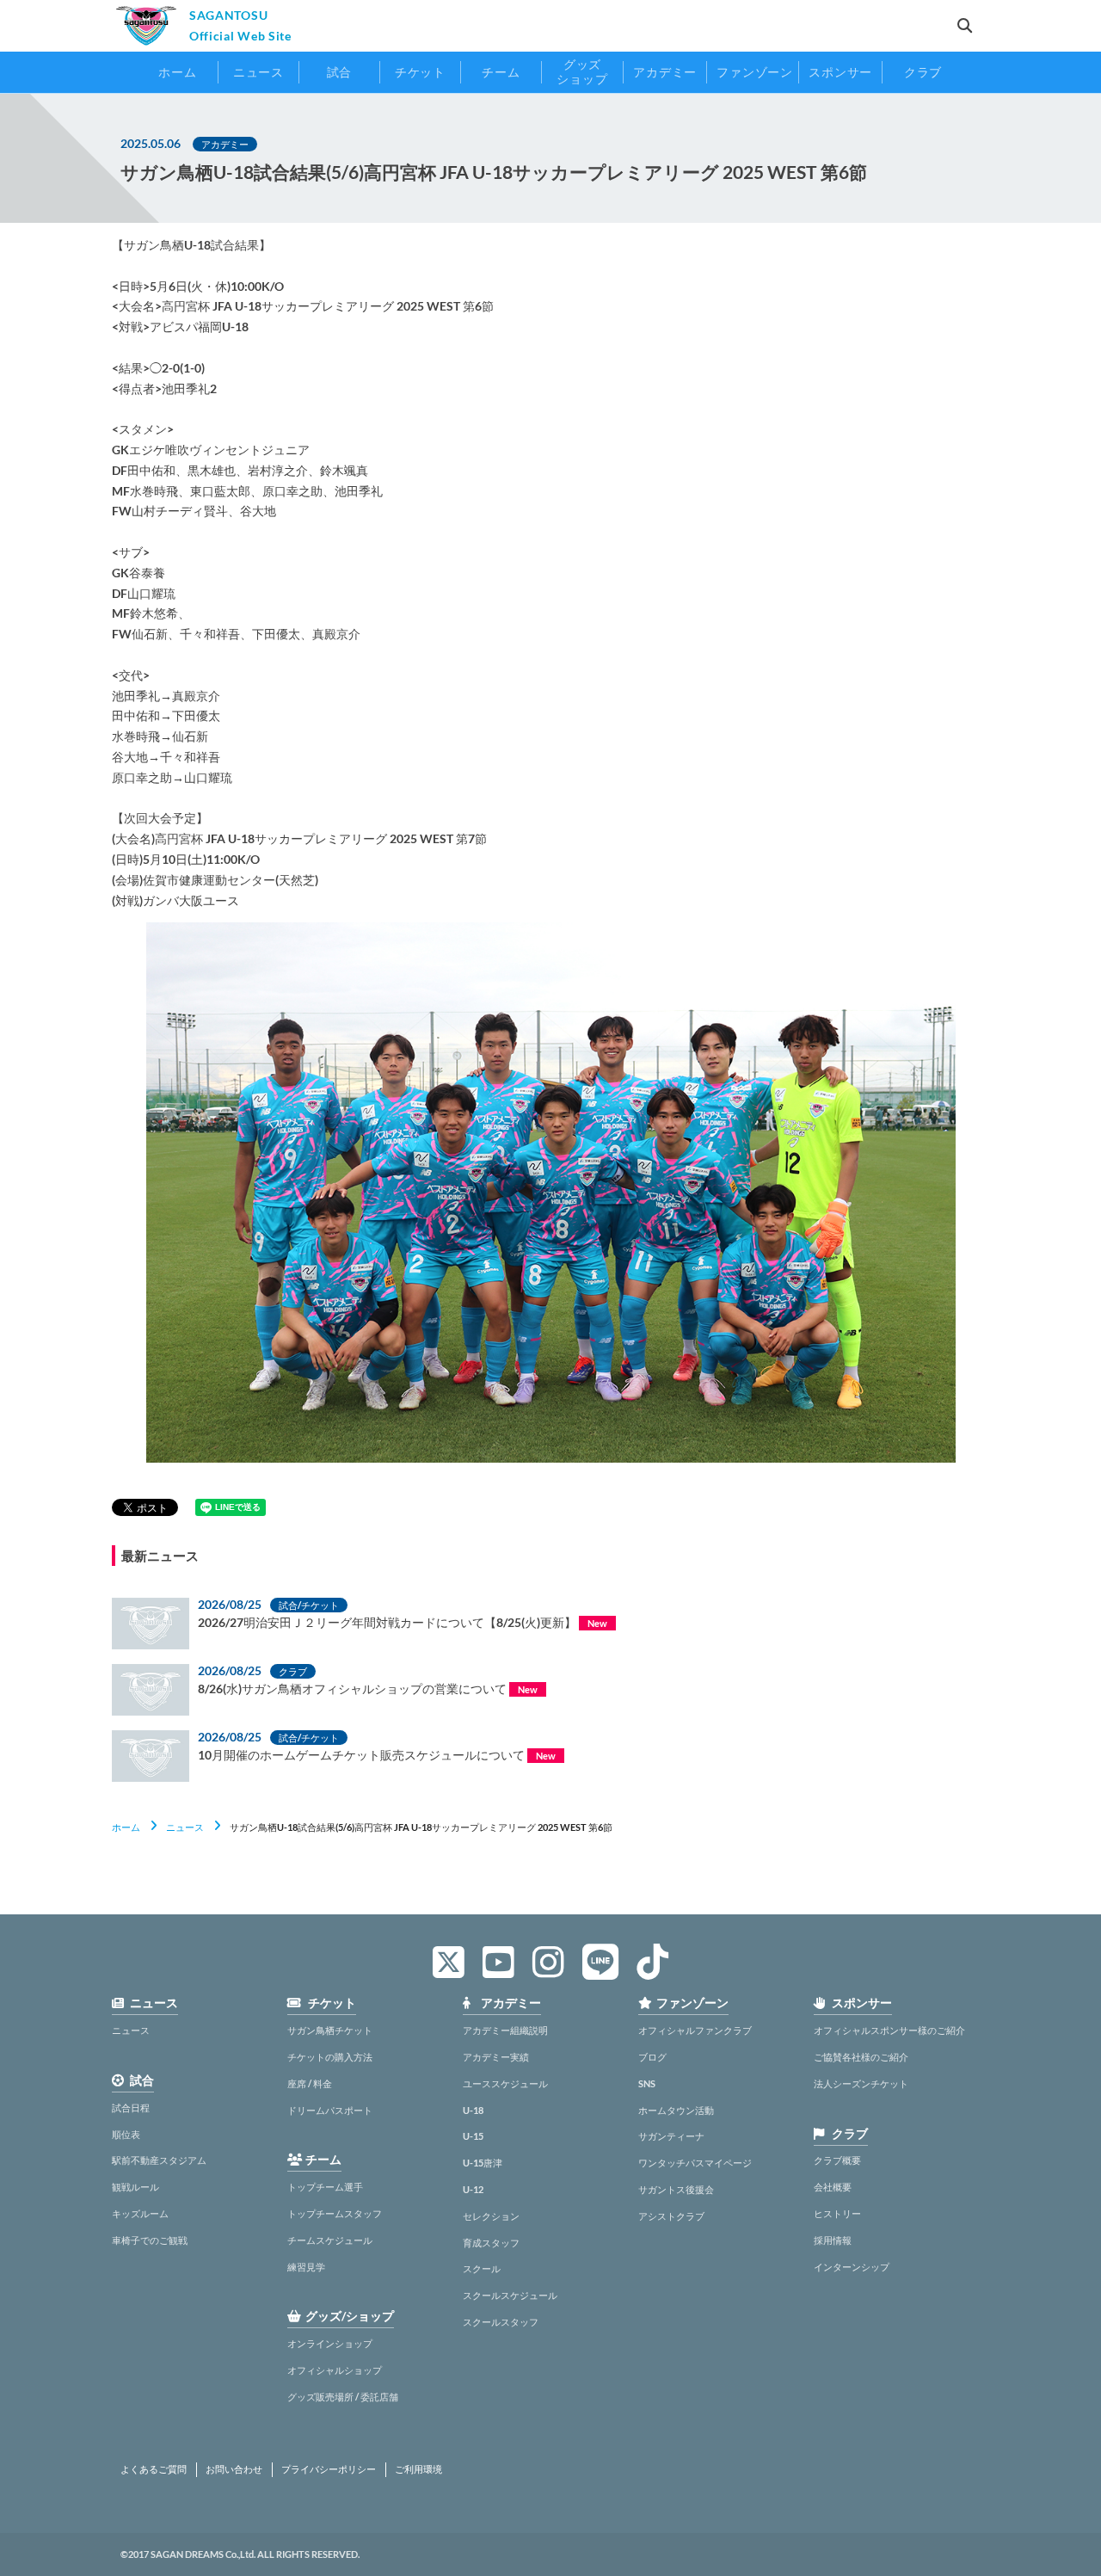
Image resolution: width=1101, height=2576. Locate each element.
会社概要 (833, 2187)
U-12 (473, 2189)
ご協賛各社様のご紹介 (861, 2057)
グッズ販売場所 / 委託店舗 (343, 2397)
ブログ (652, 2057)
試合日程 (131, 2108)
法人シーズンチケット (861, 2083)
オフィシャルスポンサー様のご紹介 (889, 2030)
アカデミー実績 (496, 2057)
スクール (482, 2268)
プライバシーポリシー (329, 2469)
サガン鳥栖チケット (330, 2030)
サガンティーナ (671, 2136)
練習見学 (306, 2267)
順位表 (126, 2134)
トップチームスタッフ (335, 2213)
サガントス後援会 (676, 2189)
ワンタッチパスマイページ (695, 2163)
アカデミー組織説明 (505, 2030)
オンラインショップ (330, 2343)
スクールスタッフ (501, 2322)
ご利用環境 (418, 2469)
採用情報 (833, 2240)
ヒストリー (837, 2213)
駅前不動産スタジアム (159, 2160)
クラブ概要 (837, 2160)
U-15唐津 (483, 2163)
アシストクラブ (671, 2216)
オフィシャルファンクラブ (695, 2030)
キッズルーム (140, 2213)
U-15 (473, 2136)
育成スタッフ (491, 2243)
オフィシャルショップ (335, 2370)
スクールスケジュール (510, 2295)
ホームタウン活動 (676, 2110)
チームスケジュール (330, 2240)
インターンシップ (852, 2267)
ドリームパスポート (330, 2110)
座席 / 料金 (310, 2083)
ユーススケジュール (505, 2083)
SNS (647, 2083)
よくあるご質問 (154, 2469)
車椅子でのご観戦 (150, 2240)
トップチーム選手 (325, 2187)
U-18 (473, 2110)
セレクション (491, 2216)
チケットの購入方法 (330, 2057)
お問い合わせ (234, 2469)
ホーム (126, 1827)
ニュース (185, 1827)
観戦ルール (135, 2187)
